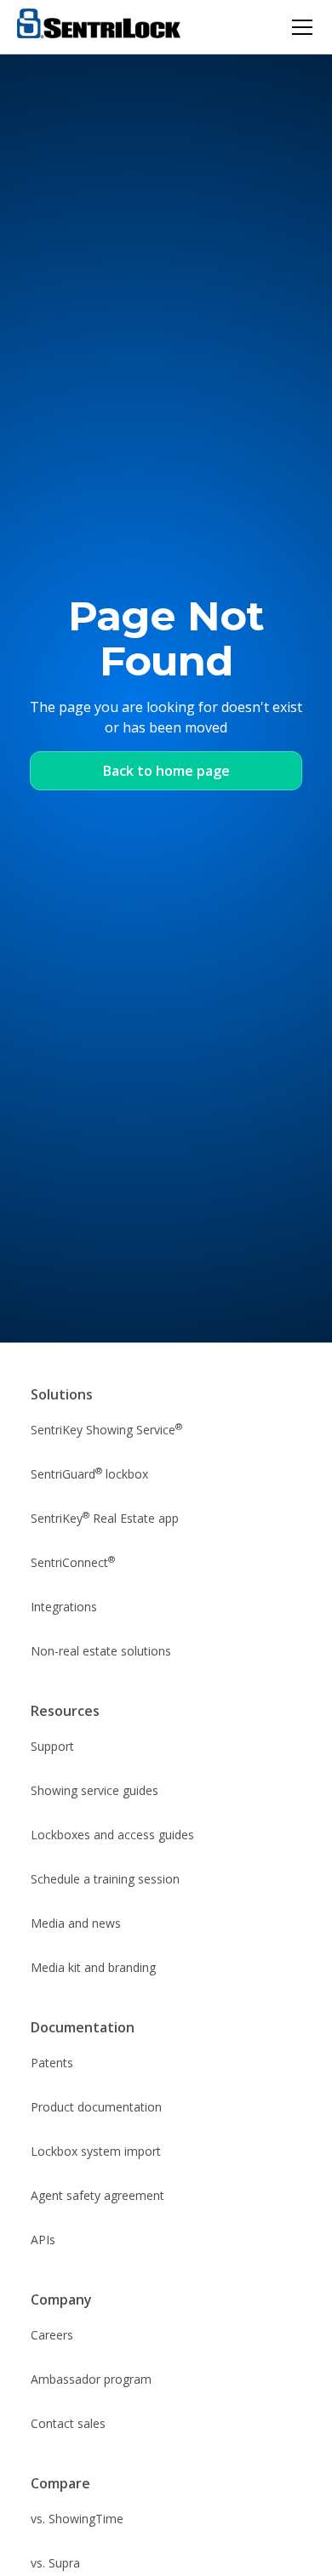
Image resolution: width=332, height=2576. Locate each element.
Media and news (76, 1923)
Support (52, 1746)
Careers (52, 2335)
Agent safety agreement (97, 2195)
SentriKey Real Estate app (105, 1518)
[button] (299, 27)
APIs (43, 2240)
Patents (52, 2063)
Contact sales (68, 2423)
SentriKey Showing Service (106, 1429)
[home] (99, 27)
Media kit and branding (93, 1967)
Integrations (64, 1607)
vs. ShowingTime (77, 2519)
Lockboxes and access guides (112, 1835)
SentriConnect (73, 1562)
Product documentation (96, 2107)
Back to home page (166, 771)
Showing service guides (94, 1790)
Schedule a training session (105, 1879)
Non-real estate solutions (101, 1651)
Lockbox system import (96, 2151)
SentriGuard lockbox (89, 1473)
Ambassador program (91, 2379)
